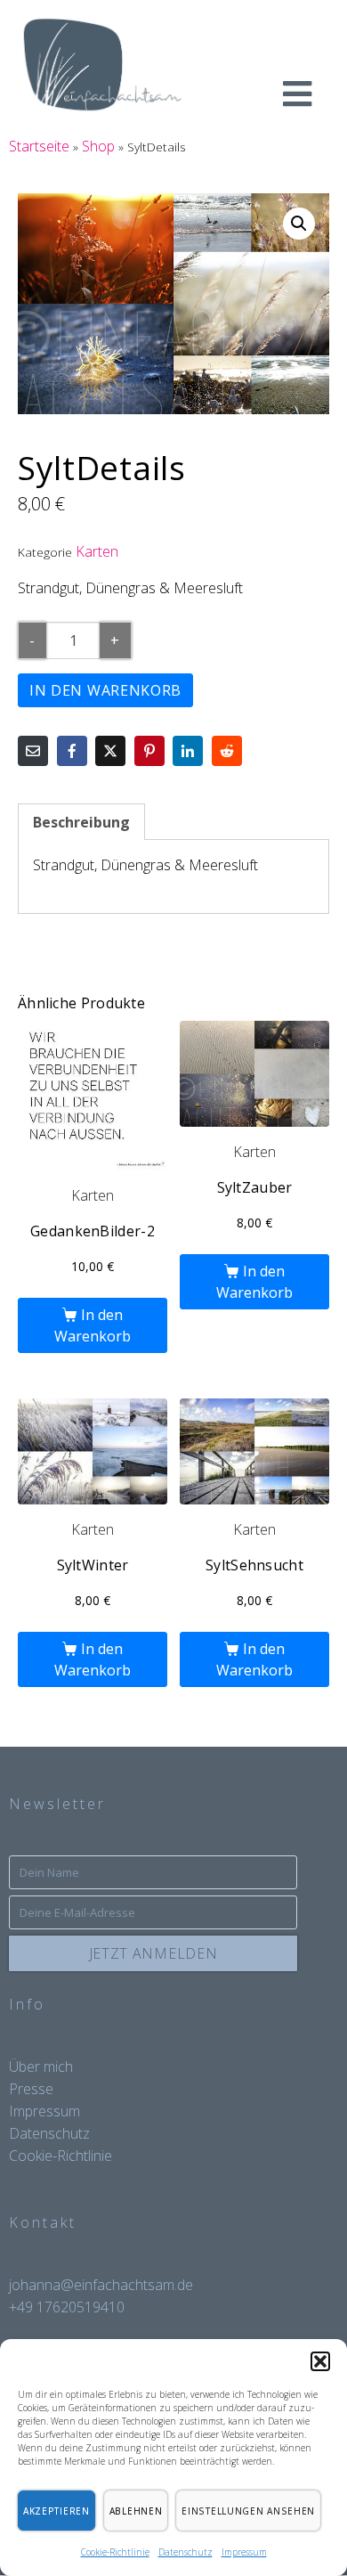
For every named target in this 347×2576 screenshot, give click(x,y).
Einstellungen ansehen (248, 2511)
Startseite (39, 146)
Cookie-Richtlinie (115, 2552)
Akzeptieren (56, 2511)
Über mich (41, 2067)
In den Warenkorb (105, 690)
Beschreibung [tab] (81, 822)
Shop (98, 146)
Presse (31, 2089)
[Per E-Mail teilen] (33, 751)
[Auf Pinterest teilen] (149, 751)
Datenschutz (186, 2552)
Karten (97, 551)
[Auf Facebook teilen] (72, 751)
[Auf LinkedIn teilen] (188, 751)
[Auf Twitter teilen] (110, 751)
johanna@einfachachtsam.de (101, 2285)
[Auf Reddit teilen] (227, 751)
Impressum (244, 2552)
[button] (320, 2361)
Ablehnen (136, 2511)
